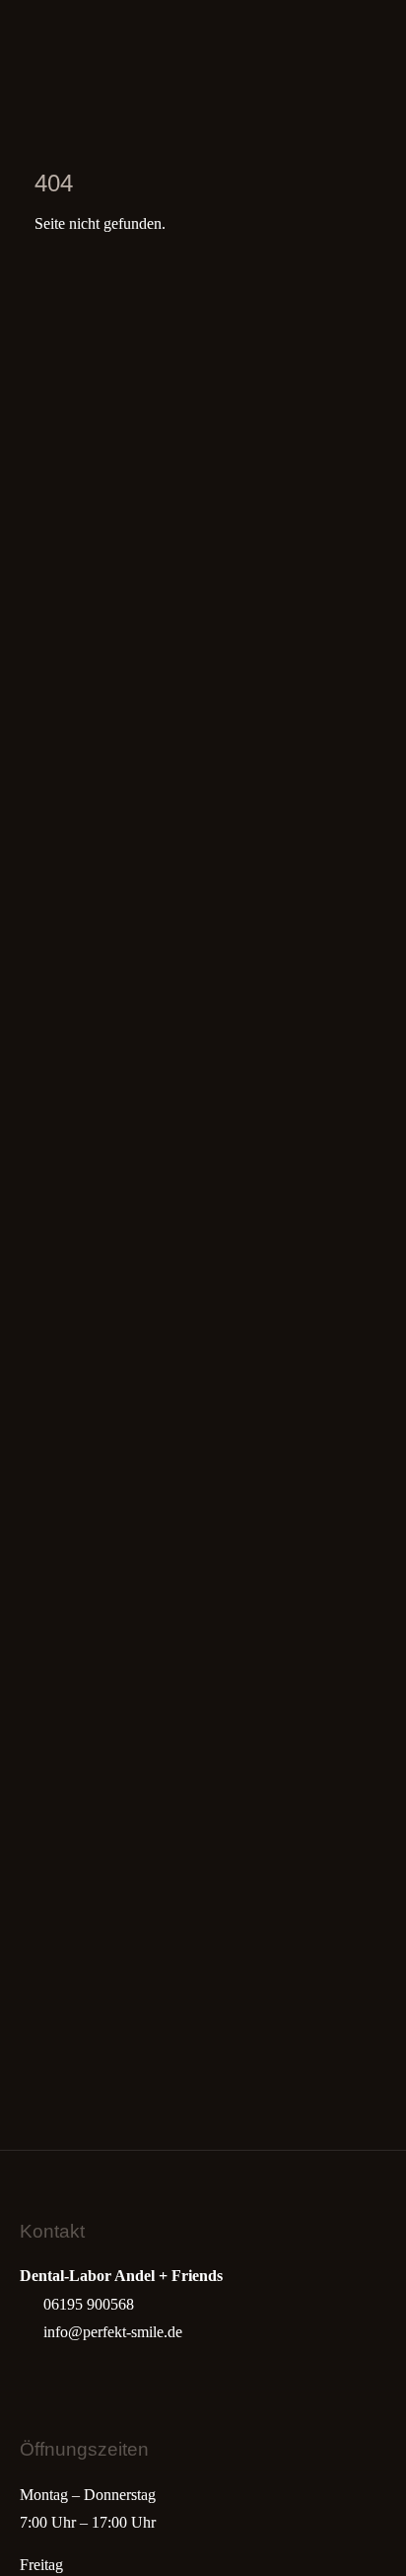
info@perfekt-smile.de (113, 2332)
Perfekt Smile (60, 44)
